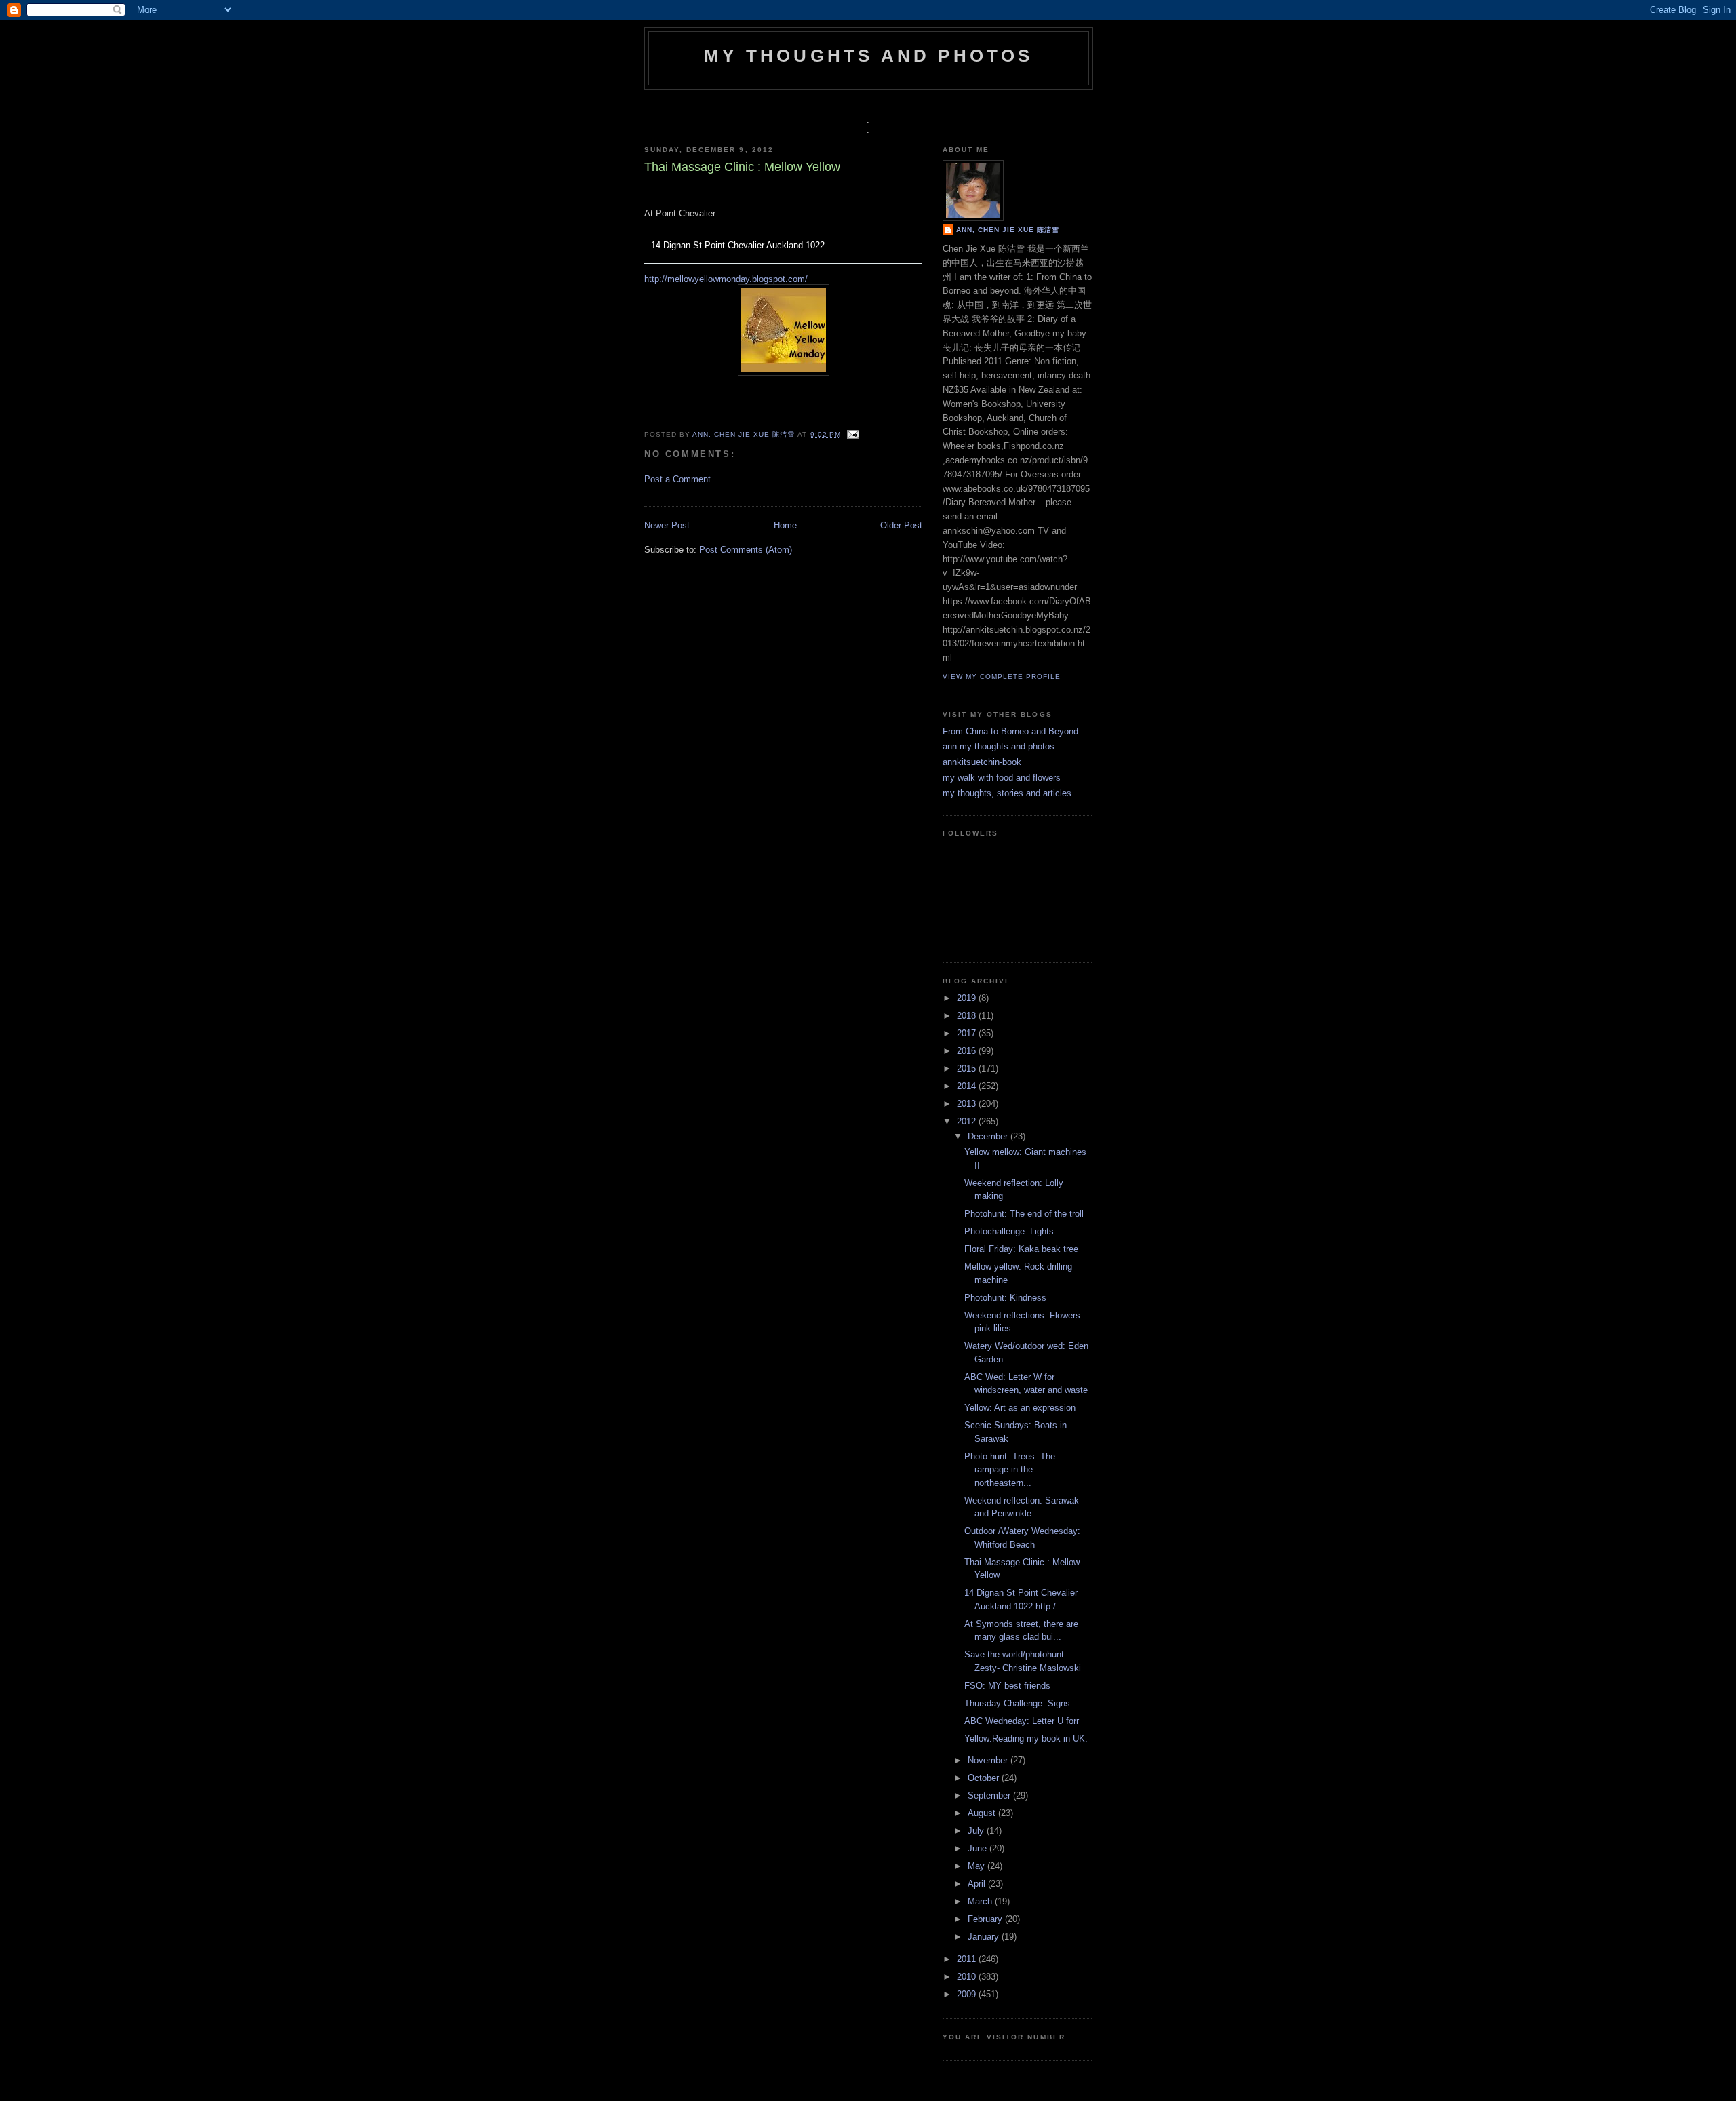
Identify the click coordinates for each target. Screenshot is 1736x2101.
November (989, 1760)
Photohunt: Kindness (1005, 1298)
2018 (968, 1016)
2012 (968, 1121)
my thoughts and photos (868, 56)
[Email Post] (851, 434)
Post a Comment (677, 479)
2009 (968, 1994)
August (983, 1813)
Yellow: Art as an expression (1020, 1408)
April (978, 1884)
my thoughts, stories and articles (1007, 793)
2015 (968, 1068)
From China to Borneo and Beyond (1010, 731)
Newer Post (667, 525)
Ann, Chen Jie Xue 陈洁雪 (745, 434)
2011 (968, 1959)
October (985, 1778)
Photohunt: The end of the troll (1024, 1214)
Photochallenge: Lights (1009, 1231)
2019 (968, 998)
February (986, 1919)
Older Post (901, 525)
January (985, 1937)
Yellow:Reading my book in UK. (1026, 1739)
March (981, 1901)
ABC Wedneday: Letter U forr (1022, 1721)
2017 (968, 1033)
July (977, 1831)
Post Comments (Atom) (746, 550)
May (978, 1866)
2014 (968, 1086)
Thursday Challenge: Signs (1017, 1703)
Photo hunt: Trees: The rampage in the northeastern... (1010, 1470)
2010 (968, 1977)
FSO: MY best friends (1007, 1686)
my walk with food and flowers (1002, 778)
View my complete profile (1002, 676)
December (989, 1136)
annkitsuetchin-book (982, 762)
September (990, 1795)
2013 (968, 1104)
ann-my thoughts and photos (999, 746)
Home (785, 525)
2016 (968, 1051)
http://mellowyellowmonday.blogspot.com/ (726, 279)
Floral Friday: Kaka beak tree (1021, 1249)
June (979, 1848)
